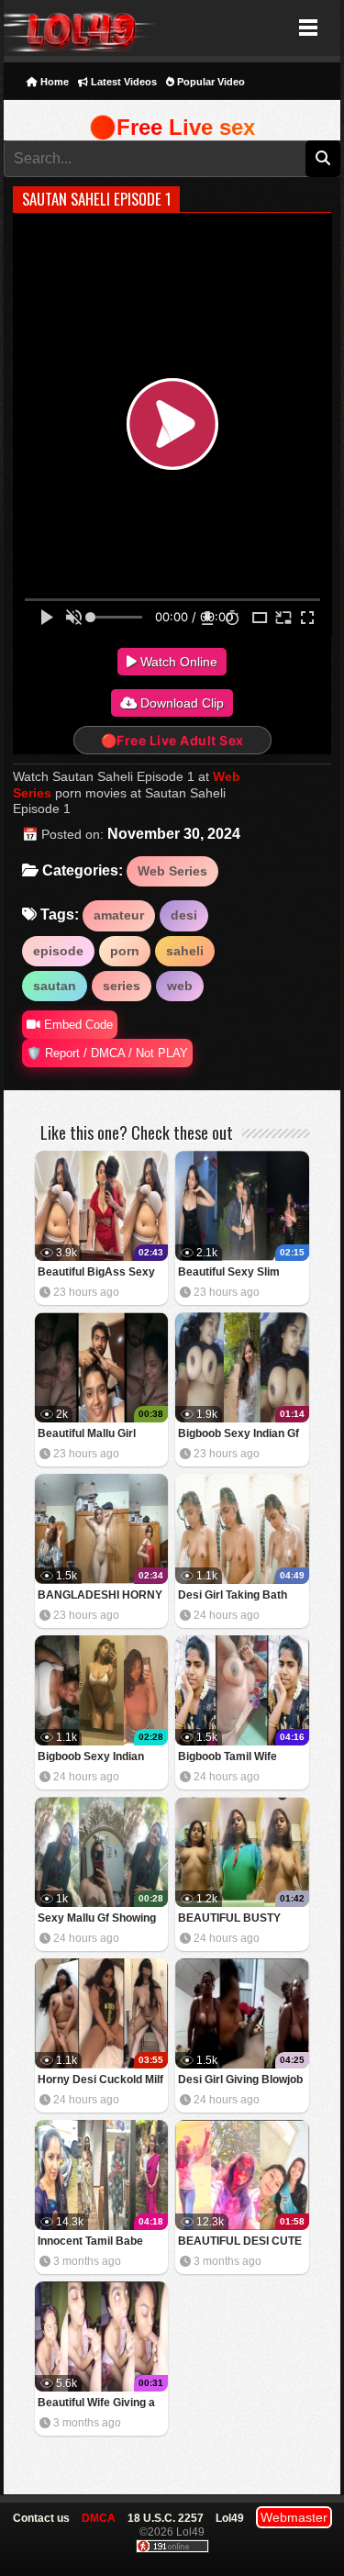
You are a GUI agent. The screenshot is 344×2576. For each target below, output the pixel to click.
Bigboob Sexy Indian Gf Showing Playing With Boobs (239, 1435)
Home (53, 82)
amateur (119, 915)
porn (125, 951)
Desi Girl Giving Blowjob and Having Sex (240, 2081)
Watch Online (177, 662)
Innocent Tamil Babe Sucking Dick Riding (90, 2242)
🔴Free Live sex (172, 127)
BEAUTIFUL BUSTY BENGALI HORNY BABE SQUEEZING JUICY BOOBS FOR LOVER (242, 1919)
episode (58, 951)
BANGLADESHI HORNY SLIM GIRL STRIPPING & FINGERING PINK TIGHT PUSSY (101, 1596)
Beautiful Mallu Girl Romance (87, 1435)
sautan (55, 986)
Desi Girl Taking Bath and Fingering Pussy (233, 1596)
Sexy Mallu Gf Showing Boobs (97, 1919)
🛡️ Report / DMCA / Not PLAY (107, 1053)
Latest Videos (122, 82)
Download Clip (180, 703)
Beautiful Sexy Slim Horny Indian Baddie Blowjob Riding (231, 1273)
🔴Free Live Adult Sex (172, 740)
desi (184, 915)
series (122, 986)
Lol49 (79, 28)
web (180, 986)
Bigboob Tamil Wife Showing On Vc (227, 1758)
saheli (185, 951)
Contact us (41, 2518)
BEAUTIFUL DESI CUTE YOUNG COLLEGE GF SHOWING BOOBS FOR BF (240, 2242)
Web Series (172, 871)
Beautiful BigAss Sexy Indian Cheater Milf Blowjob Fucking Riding (98, 1273)
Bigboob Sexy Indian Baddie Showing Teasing (101, 1758)
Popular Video (210, 82)
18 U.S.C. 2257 (166, 2518)
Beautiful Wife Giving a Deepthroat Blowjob (96, 2404)
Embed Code (77, 1025)
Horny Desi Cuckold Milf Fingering (100, 2081)
